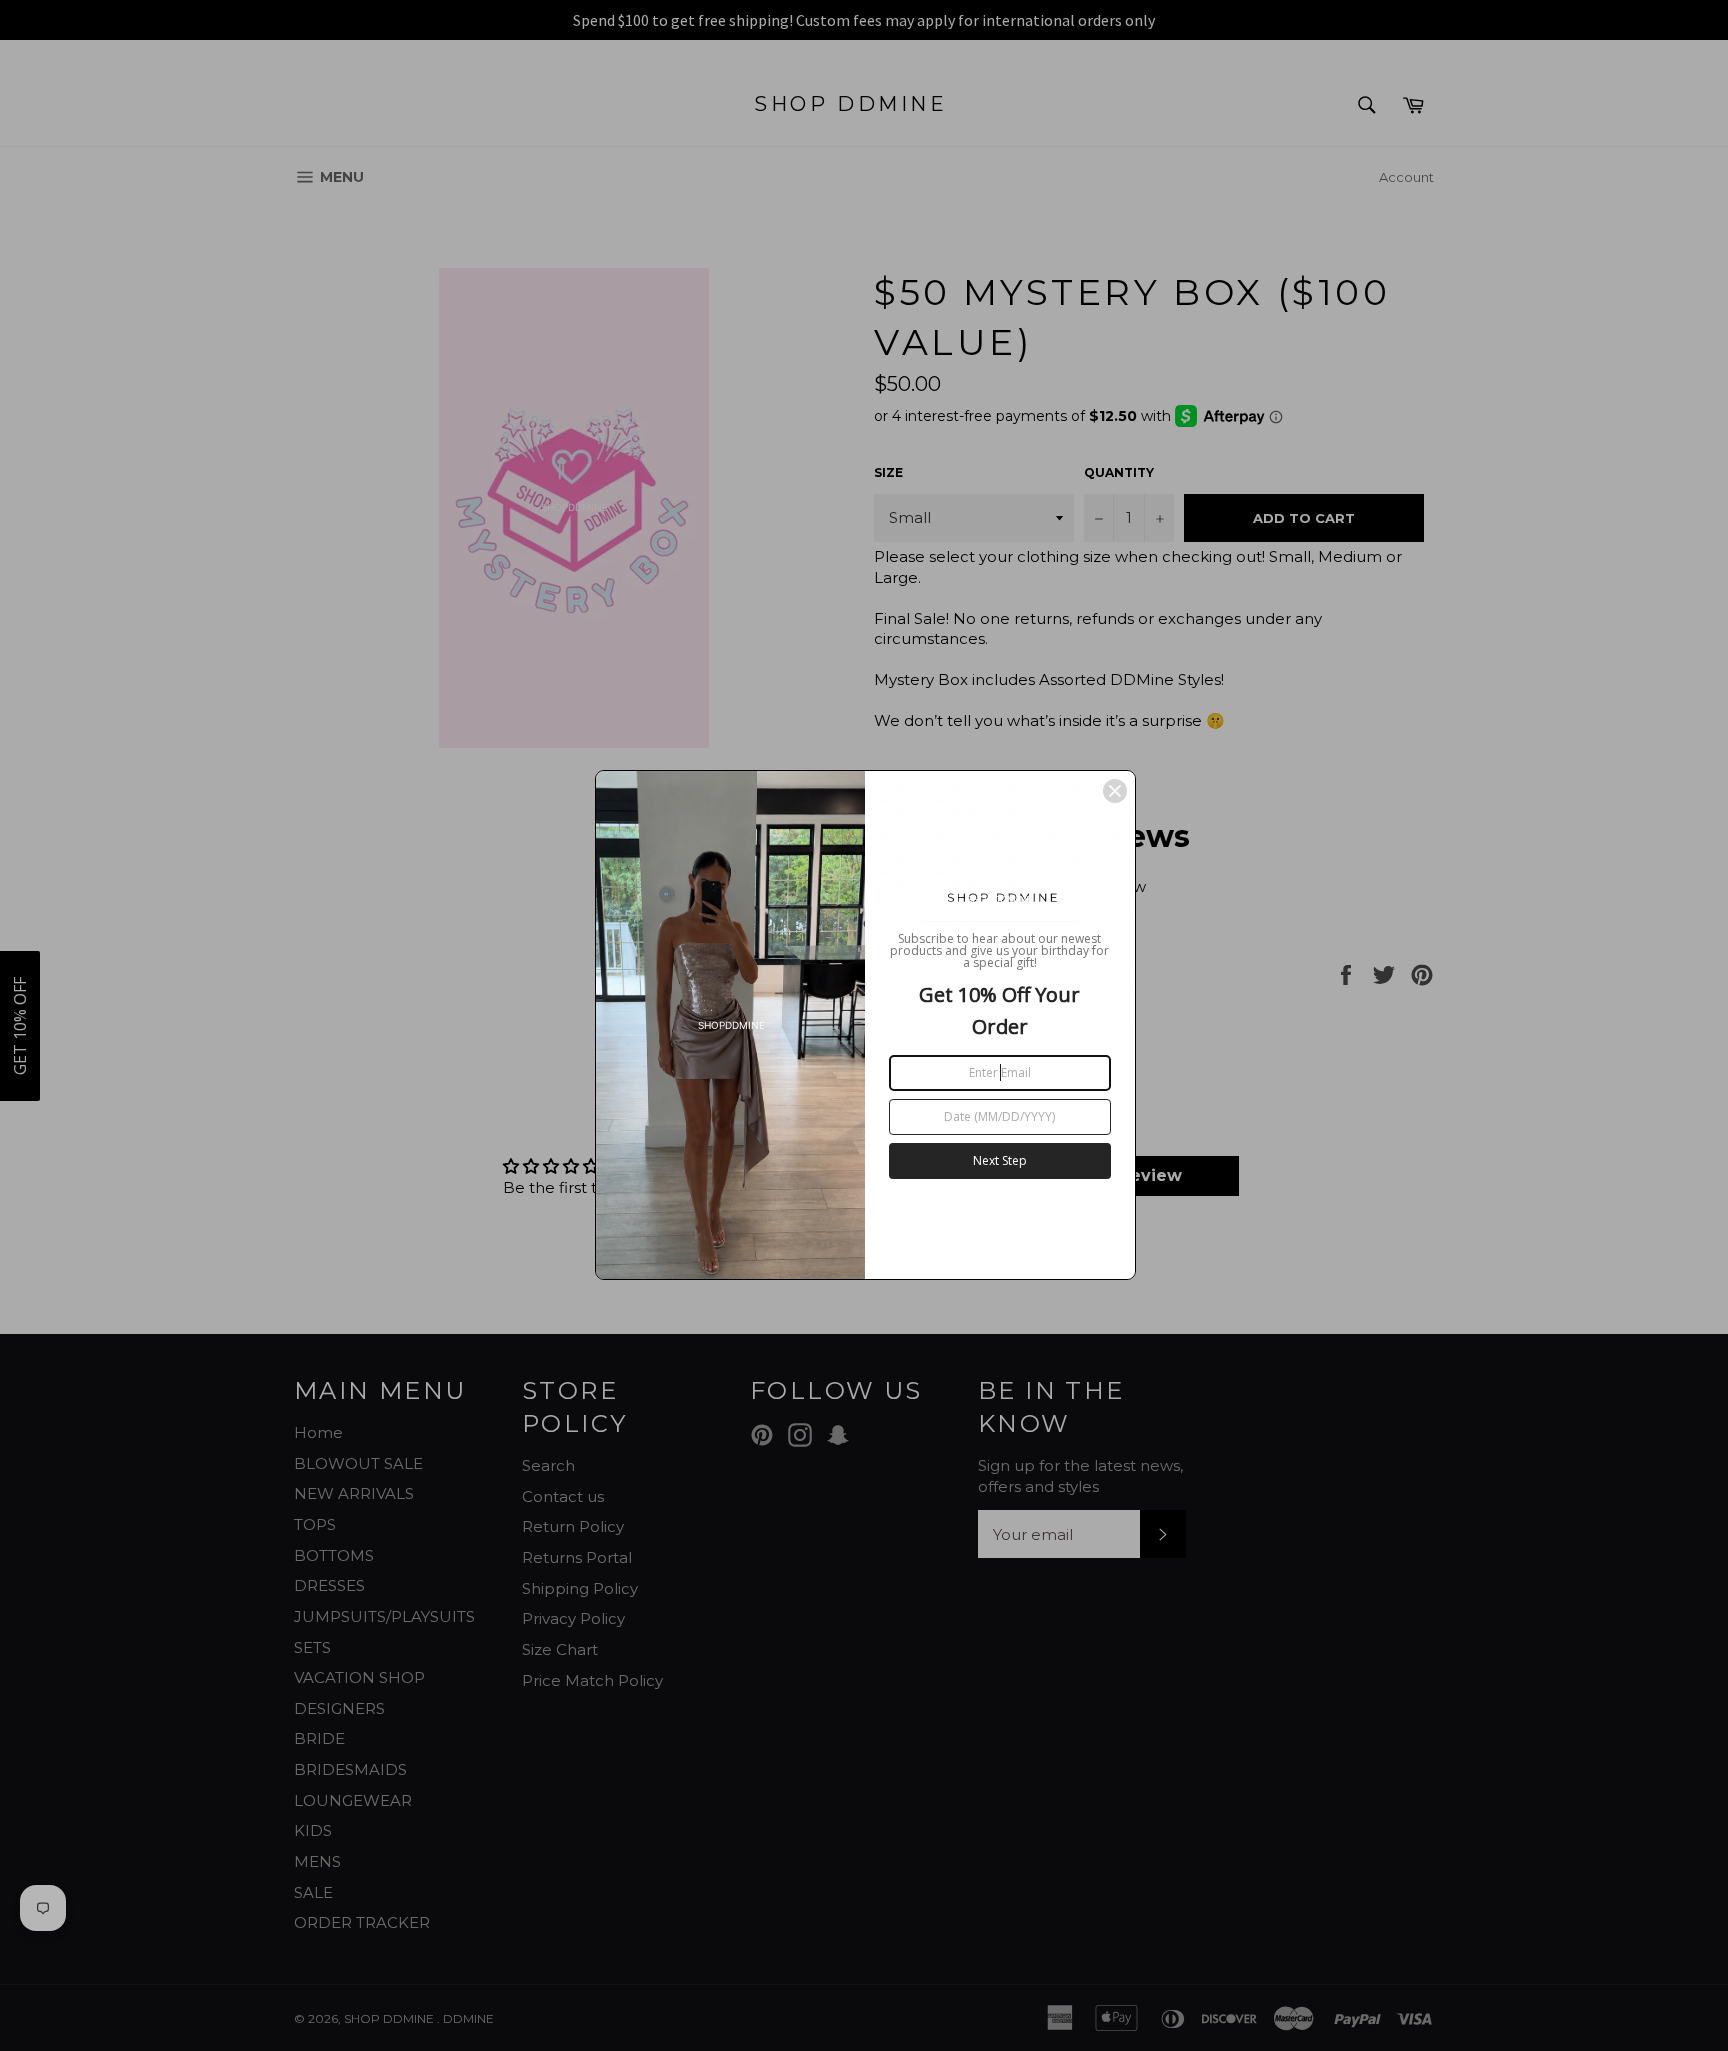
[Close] (1115, 791)
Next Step (1000, 1160)
